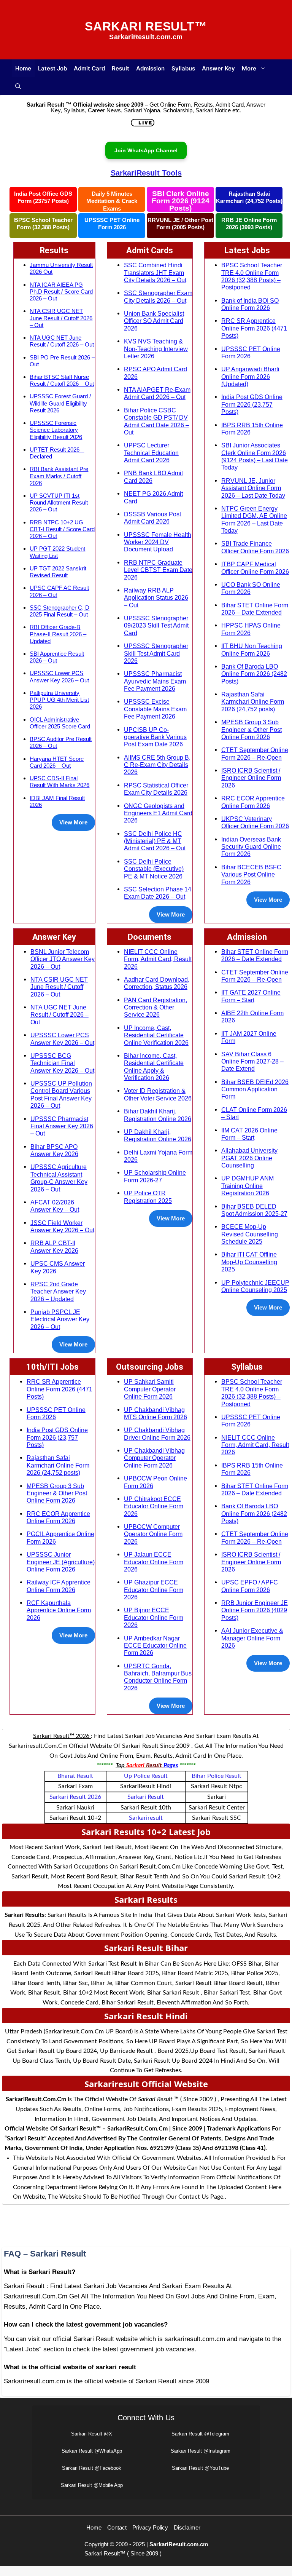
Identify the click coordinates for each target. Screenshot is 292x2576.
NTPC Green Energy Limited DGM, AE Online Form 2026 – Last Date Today (254, 519)
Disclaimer (187, 2527)
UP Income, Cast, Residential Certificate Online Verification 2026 (156, 1035)
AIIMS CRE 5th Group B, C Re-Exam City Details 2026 (157, 765)
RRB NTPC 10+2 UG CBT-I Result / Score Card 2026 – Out (62, 529)
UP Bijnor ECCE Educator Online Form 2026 (154, 1617)
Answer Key (218, 68)
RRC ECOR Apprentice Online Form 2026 (253, 802)
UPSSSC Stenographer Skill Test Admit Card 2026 (156, 653)
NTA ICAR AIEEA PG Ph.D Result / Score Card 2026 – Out (61, 291)
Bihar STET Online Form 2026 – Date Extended (255, 609)
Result (121, 68)
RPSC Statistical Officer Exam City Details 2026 (156, 789)
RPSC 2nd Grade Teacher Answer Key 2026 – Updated (58, 1291)
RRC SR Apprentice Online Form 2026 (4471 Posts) (254, 328)
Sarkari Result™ (146, 26)
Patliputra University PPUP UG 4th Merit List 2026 (59, 700)
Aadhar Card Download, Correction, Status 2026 (157, 983)
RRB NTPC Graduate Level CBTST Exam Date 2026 (158, 570)
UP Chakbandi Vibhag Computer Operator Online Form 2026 (154, 1458)
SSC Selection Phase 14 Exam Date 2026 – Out (158, 893)
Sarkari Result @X (92, 2434)
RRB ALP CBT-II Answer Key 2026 (54, 1246)
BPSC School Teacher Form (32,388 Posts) (43, 224)
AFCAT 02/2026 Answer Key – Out (55, 1206)
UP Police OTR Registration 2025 (148, 1197)
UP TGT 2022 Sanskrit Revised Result (58, 572)
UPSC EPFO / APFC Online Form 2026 (250, 1586)
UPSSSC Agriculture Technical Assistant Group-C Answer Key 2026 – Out (59, 1178)
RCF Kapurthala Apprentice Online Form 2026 (59, 1610)
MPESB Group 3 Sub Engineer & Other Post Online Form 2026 (252, 729)
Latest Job (52, 68)
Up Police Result (146, 1776)
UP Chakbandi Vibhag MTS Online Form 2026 (156, 1413)
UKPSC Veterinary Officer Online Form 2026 (255, 822)
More (249, 68)
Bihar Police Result (217, 1776)
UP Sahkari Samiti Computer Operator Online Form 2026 (150, 1389)
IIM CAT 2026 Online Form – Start (249, 1134)
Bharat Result (75, 1776)
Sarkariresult (146, 1818)
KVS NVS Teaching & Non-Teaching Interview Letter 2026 (156, 349)
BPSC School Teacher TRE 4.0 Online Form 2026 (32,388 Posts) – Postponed (252, 276)
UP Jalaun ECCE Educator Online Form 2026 (154, 1562)
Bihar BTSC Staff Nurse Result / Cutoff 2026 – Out (62, 380)
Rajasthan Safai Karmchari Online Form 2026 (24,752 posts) (253, 702)
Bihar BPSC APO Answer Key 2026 (54, 1150)
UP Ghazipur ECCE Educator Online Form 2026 (154, 1590)
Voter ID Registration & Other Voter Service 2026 (158, 1094)
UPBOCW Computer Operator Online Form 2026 (153, 1534)
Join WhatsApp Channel (146, 150)
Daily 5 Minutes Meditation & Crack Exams (112, 201)
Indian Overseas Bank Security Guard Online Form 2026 (251, 847)
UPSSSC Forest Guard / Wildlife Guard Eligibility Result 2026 (60, 403)
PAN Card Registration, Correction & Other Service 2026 (156, 1007)
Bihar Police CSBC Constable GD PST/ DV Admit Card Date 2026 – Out (156, 421)
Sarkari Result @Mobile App (92, 2485)
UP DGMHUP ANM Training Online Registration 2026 (248, 1186)
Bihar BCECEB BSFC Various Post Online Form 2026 (251, 874)
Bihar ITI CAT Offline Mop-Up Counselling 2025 (249, 1262)
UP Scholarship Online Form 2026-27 (155, 1176)
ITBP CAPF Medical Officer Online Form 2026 (255, 568)
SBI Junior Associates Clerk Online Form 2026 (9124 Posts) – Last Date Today (255, 456)
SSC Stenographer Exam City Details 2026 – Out (158, 296)
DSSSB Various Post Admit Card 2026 (152, 518)
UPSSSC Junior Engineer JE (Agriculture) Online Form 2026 (61, 1562)
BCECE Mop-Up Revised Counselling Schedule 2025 (250, 1234)
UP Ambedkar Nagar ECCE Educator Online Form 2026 (155, 1646)
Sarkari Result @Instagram (201, 2451)
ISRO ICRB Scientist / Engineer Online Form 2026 (251, 778)
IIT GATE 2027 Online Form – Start (251, 996)
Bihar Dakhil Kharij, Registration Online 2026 (158, 1115)
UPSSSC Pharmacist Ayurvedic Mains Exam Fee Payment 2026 (155, 681)
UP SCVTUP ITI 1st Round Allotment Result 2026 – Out (59, 502)
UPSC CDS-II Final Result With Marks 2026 (60, 782)
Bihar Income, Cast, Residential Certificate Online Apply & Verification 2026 (154, 1067)
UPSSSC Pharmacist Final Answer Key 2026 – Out (62, 1126)
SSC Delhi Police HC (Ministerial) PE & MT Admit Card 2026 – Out (155, 841)
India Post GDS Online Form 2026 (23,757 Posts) (252, 404)
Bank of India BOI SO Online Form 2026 (250, 304)
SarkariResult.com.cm (179, 2544)
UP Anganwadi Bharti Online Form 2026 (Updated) (250, 376)
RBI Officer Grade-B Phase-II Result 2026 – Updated (58, 634)
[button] (18, 86)
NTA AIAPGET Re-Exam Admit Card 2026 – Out (157, 393)
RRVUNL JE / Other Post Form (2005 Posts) (180, 224)
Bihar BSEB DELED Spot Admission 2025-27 (254, 1210)
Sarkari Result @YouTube (200, 2468)
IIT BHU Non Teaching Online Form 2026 (252, 649)
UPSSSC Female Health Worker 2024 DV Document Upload (158, 542)
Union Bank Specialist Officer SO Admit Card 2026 (154, 321)
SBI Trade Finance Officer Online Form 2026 (255, 547)
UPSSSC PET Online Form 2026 (112, 224)
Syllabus (183, 68)
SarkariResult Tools (146, 173)
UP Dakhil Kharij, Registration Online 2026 (158, 1135)
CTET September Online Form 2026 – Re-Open (255, 753)
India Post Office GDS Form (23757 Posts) (43, 197)
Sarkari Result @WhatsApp (92, 2451)
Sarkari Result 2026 (75, 1797)
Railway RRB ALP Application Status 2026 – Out (156, 598)
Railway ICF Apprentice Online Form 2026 (59, 1586)
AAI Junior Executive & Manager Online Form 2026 (252, 1638)
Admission (150, 68)
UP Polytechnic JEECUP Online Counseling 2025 (255, 1286)
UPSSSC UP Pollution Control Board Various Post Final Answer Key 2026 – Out (61, 1094)
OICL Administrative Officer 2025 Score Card (60, 723)
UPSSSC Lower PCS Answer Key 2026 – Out (59, 676)
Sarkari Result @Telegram (200, 2434)
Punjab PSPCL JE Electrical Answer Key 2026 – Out (60, 1319)
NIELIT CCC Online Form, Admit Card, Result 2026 (158, 959)
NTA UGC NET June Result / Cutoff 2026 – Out (62, 341)
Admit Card (89, 68)
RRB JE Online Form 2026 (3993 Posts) (249, 224)
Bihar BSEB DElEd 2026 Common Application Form (255, 1089)
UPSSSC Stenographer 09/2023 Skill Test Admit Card (156, 625)
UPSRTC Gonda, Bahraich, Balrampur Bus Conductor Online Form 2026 (158, 1677)
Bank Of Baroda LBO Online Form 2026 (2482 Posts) (254, 674)
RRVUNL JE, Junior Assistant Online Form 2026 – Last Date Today (253, 488)
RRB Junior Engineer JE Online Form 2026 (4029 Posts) (255, 1610)
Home (23, 68)
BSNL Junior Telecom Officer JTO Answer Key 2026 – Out (63, 959)
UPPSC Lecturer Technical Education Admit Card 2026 (151, 453)
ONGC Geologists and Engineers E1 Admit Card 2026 (158, 813)
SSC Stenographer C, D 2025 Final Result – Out (60, 611)
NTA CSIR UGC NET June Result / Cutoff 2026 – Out (61, 318)
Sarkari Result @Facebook (92, 2468)
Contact (117, 2527)
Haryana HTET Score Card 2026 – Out (57, 762)
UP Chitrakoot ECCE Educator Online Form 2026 (154, 1506)
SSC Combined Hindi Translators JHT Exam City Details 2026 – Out (155, 272)
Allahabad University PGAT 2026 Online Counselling (249, 1158)
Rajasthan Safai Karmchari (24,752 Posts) (249, 197)
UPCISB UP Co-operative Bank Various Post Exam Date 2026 (155, 737)
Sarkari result (146, 1797)
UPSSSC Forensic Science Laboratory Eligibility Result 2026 (56, 430)
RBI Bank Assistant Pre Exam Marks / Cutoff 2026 (59, 476)
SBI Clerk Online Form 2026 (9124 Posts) (181, 201)
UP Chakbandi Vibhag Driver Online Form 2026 (157, 1433)
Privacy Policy (150, 2527)
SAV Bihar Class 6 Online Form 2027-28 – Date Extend (252, 1061)
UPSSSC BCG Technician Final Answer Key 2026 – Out (62, 1063)
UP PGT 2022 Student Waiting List (57, 552)
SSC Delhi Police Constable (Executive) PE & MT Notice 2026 (154, 869)
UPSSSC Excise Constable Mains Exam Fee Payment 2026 (155, 709)
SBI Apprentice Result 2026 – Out (57, 657)
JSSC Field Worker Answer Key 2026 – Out (62, 1226)
